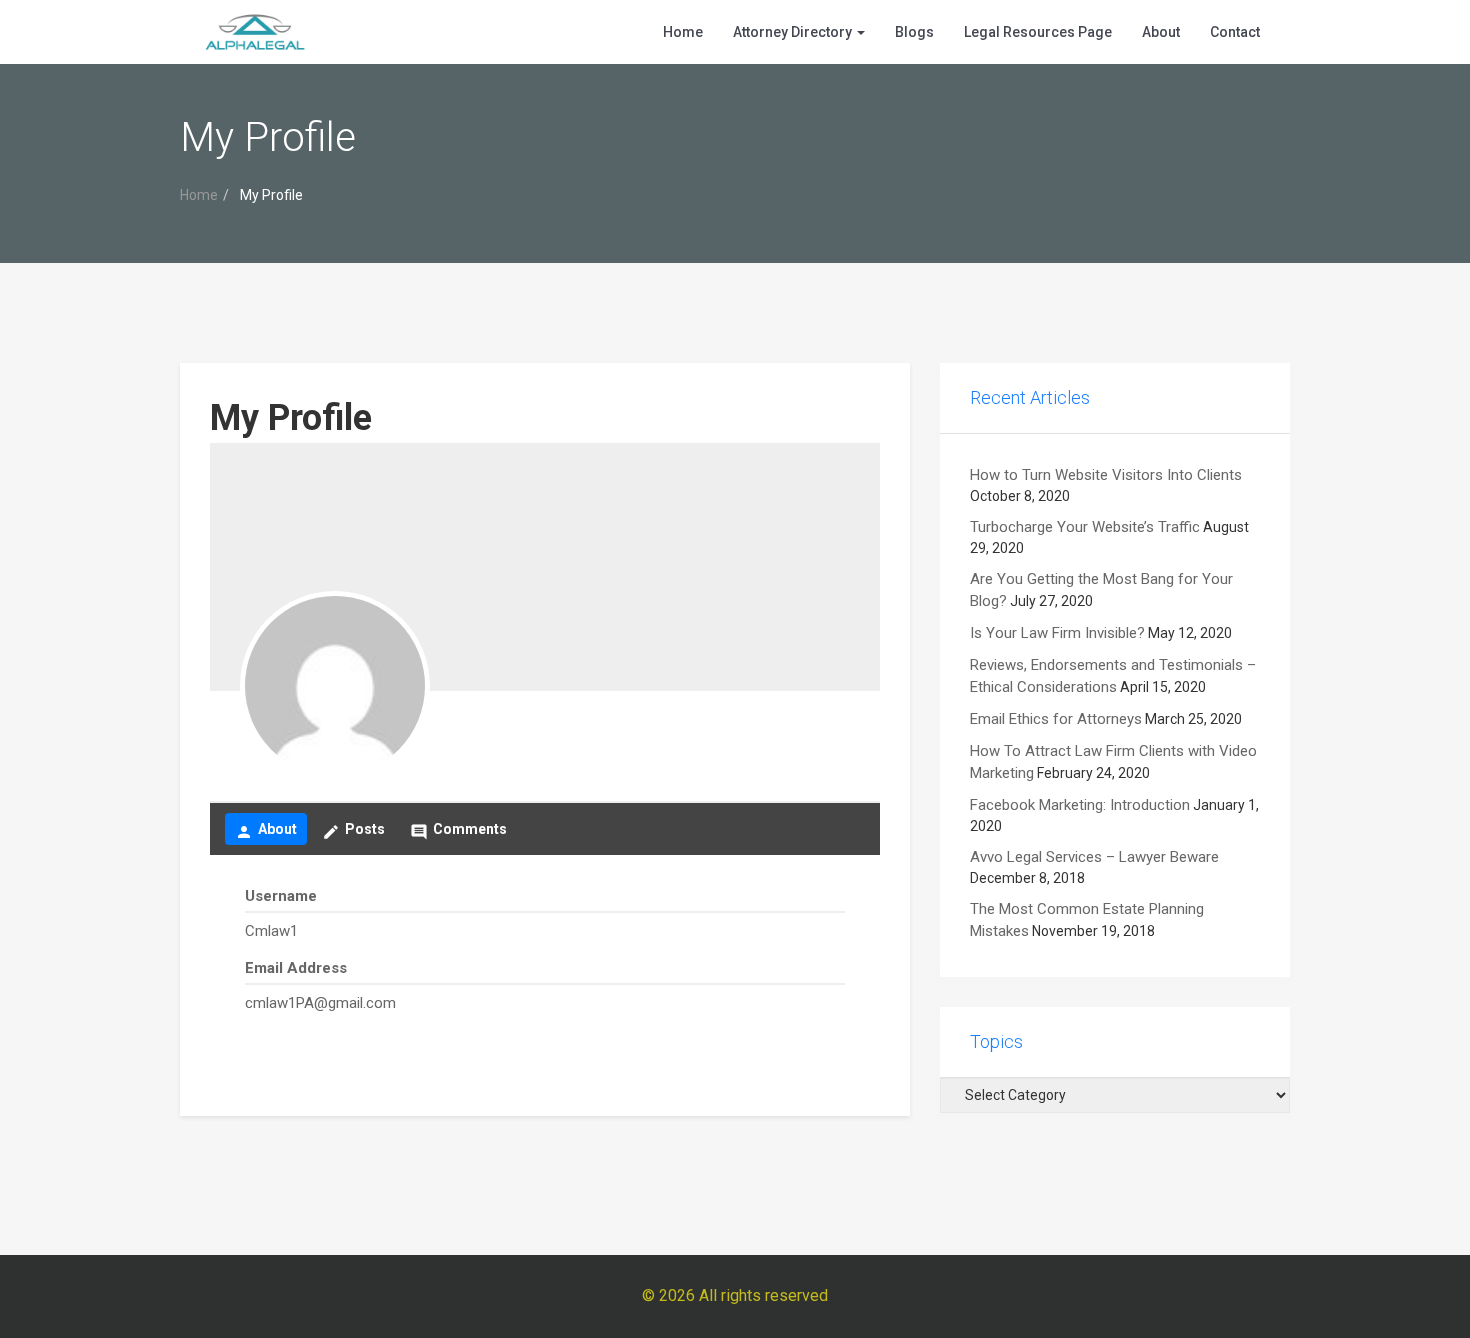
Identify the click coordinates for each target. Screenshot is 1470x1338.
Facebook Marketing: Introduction (1080, 805)
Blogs (914, 32)
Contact (1235, 32)
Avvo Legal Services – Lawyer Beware (1094, 857)
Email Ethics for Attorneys (1056, 719)
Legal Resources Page (1038, 32)
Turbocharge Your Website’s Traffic (1085, 527)
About (1161, 32)
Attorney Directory (794, 32)
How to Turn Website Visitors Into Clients (1106, 475)
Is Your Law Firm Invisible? (1057, 633)
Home (683, 32)
